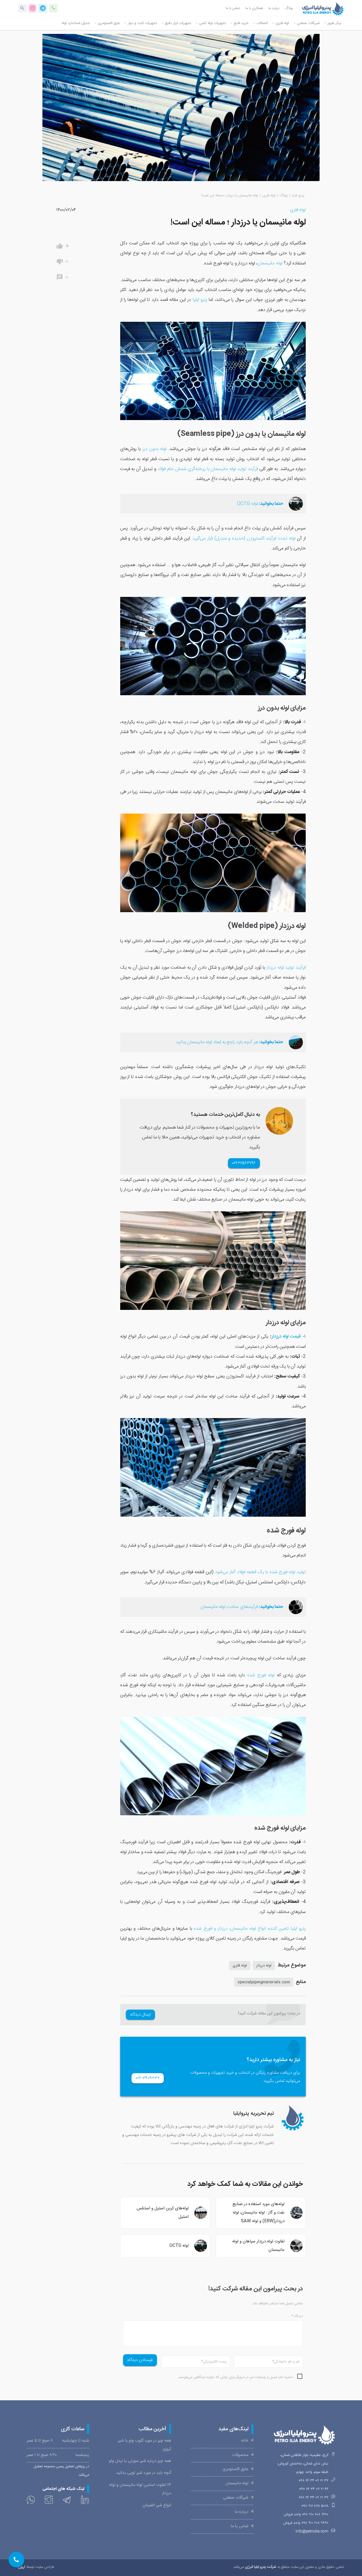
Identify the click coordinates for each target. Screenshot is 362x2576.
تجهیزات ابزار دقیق (178, 23)
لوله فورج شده (261, 1675)
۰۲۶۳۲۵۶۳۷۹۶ (244, 1163)
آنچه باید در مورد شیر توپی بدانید (144, 2473)
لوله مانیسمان (270, 263)
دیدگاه (297, 2316)
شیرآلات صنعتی (308, 23)
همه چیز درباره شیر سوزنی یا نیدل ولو (140, 2461)
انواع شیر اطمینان (157, 2505)
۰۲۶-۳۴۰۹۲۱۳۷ (148, 2078)
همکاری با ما (254, 8)
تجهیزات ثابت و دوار (142, 23)
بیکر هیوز (334, 23)
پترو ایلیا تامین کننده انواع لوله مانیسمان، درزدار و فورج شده (250, 1929)
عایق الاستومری (109, 23)
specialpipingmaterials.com (264, 1982)
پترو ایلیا (298, 196)
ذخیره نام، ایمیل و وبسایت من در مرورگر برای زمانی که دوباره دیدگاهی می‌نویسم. (235, 2377)
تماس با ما (233, 8)
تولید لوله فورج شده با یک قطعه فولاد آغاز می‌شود (260, 1572)
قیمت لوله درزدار (286, 1337)
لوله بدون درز (154, 449)
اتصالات (262, 23)
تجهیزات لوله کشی (213, 23)
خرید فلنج (241, 23)
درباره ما (274, 8)
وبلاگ (289, 8)
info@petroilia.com (312, 2532)
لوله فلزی (282, 23)
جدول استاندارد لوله (76, 23)
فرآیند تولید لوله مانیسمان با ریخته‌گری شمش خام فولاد (208, 469)
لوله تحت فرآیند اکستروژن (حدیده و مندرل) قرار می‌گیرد (244, 539)
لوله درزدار (264, 1966)
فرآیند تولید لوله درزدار (286, 968)
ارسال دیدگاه (141, 2015)
